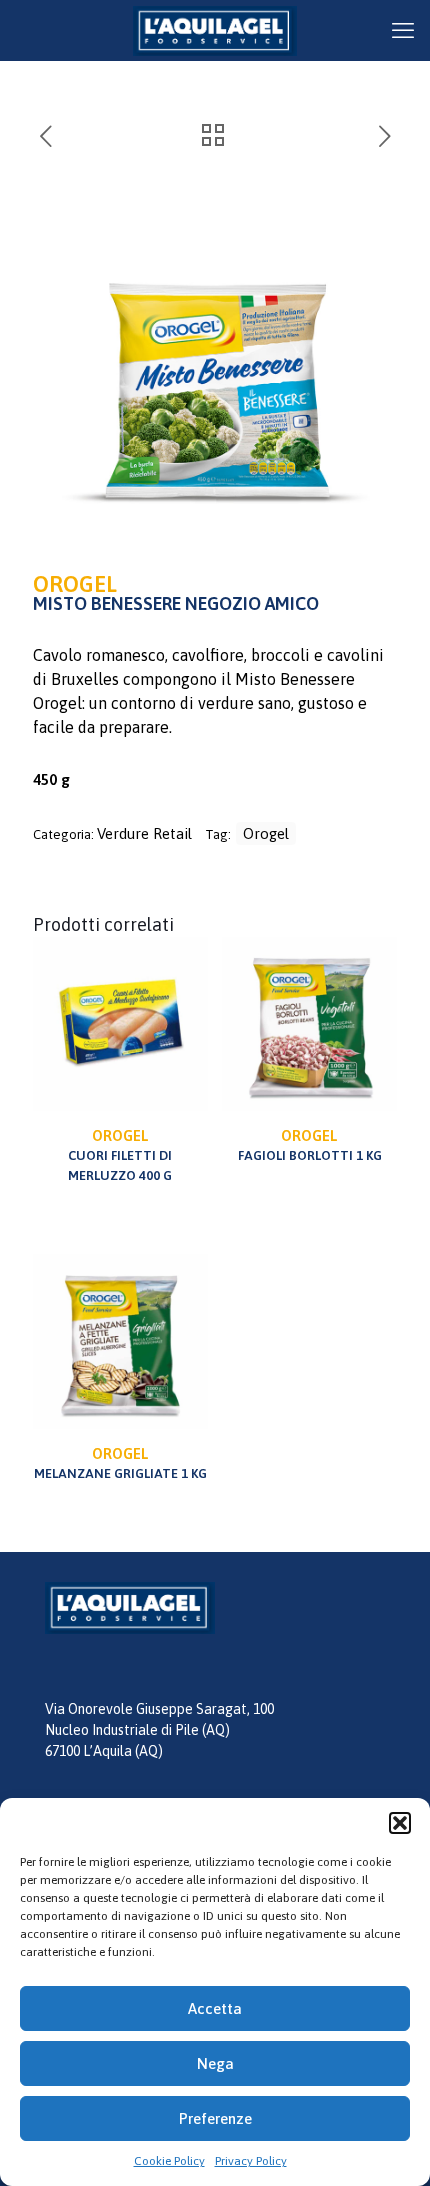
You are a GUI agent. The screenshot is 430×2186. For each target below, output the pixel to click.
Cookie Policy (169, 2161)
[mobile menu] (403, 30)
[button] (400, 1823)
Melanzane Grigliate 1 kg (120, 1463)
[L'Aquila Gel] (215, 30)
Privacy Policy (251, 2161)
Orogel (266, 833)
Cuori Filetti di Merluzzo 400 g (120, 1155)
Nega (215, 2063)
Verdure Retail (144, 833)
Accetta (215, 2008)
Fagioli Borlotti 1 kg (310, 1145)
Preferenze (215, 2118)
